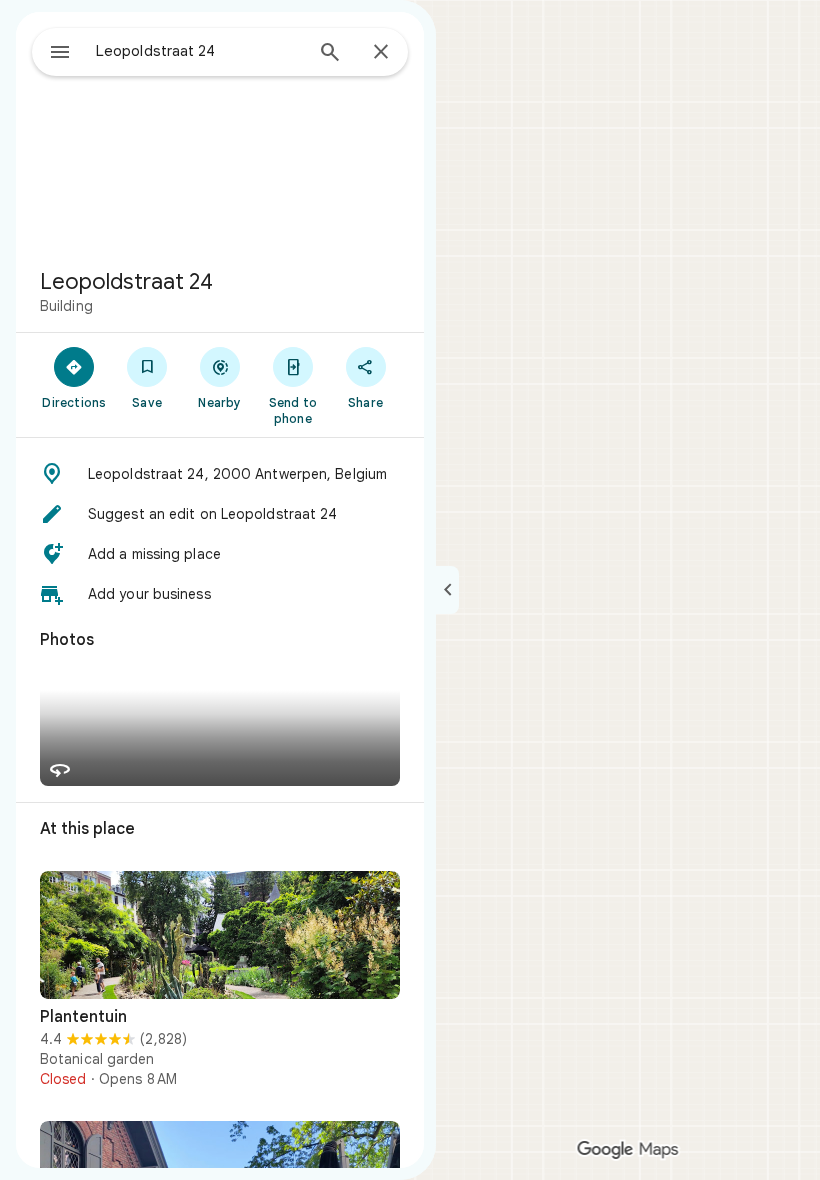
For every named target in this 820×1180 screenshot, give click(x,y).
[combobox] (199, 51)
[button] (220, 474)
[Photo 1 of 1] (220, 935)
